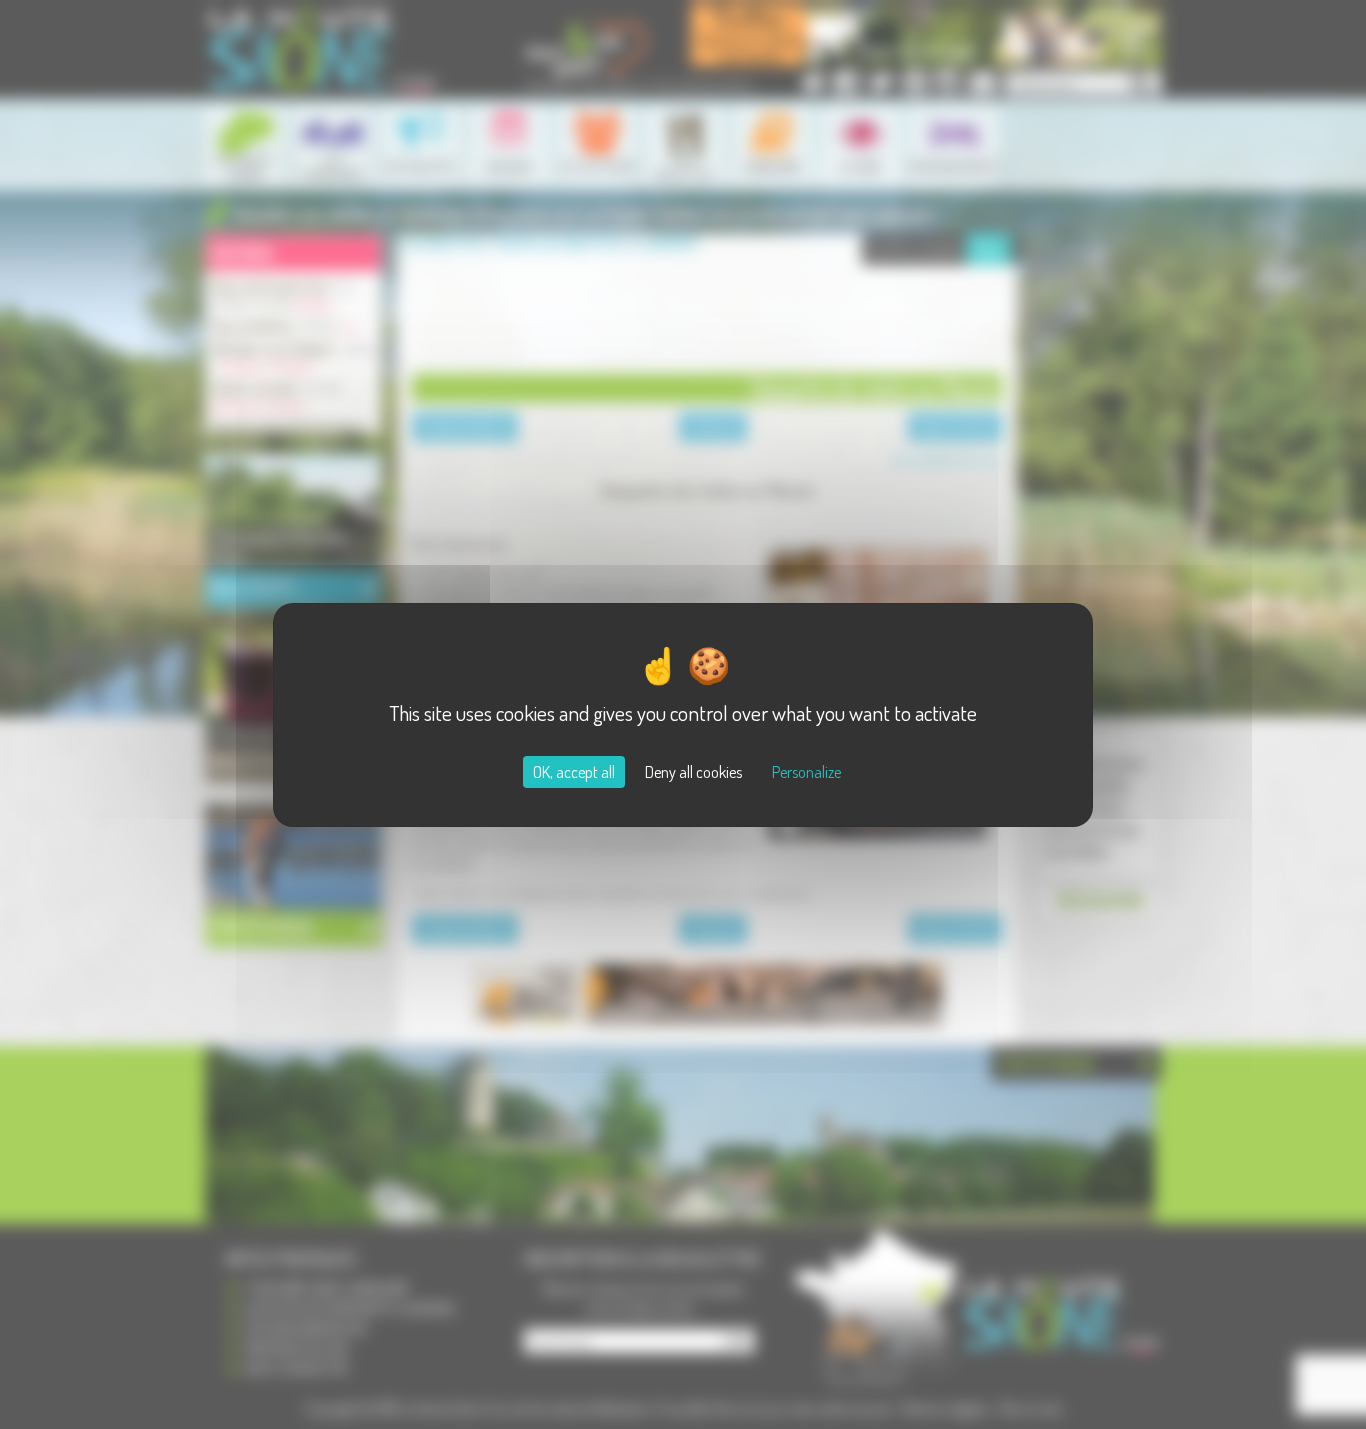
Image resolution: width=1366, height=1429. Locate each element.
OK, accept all (574, 772)
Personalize (806, 772)
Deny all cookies (693, 772)
